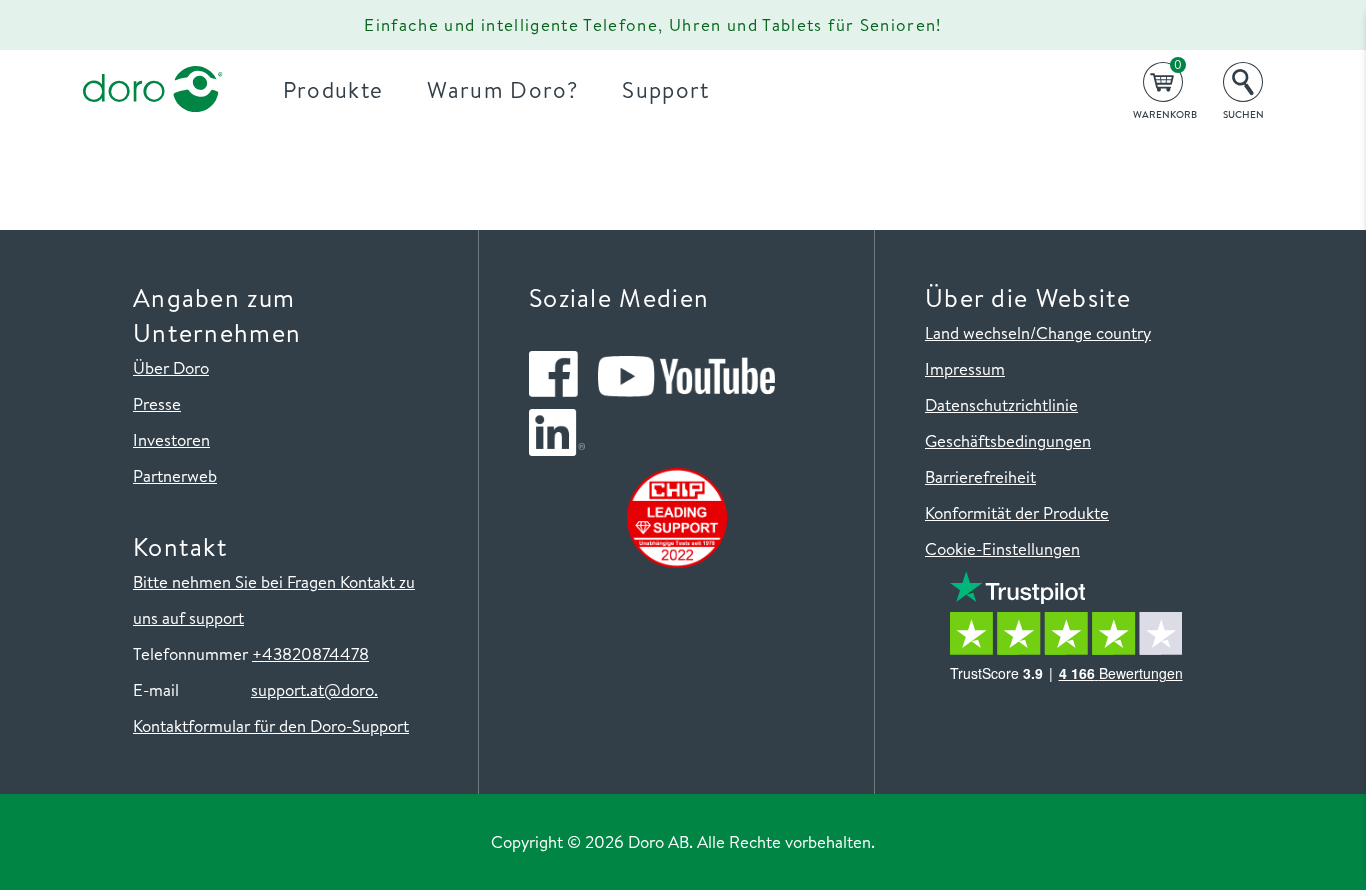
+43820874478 (310, 653)
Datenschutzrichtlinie (1001, 404)
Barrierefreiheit (980, 476)
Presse (157, 403)
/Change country (1090, 332)
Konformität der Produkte (1017, 512)
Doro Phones (141, 25)
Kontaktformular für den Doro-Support (271, 725)
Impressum (965, 368)
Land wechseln (977, 332)
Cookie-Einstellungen (1002, 548)
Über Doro (171, 367)
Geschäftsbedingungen (1008, 440)
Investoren (171, 439)
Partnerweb (175, 475)
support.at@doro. (314, 689)
